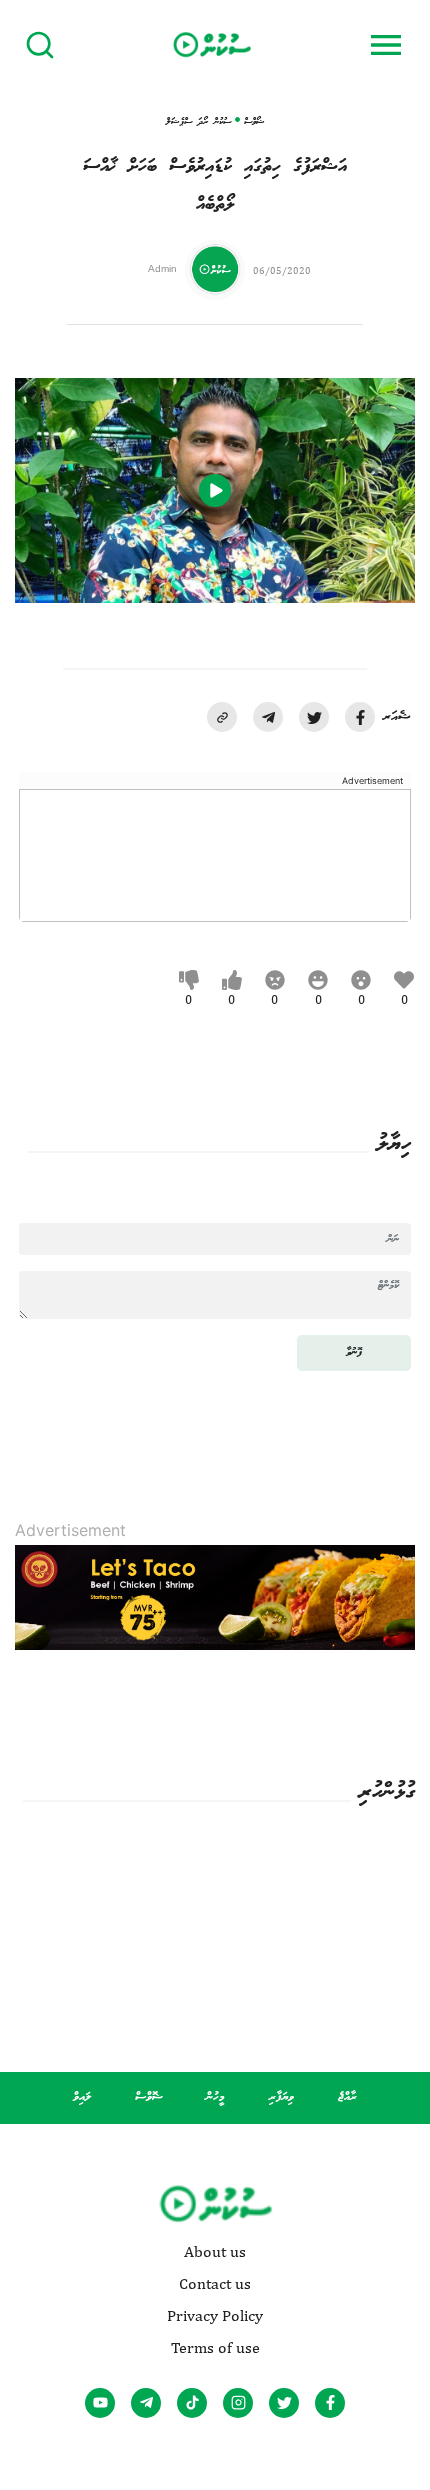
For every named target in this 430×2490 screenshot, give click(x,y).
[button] (222, 717)
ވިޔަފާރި (281, 2097)
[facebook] (360, 717)
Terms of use (215, 2348)
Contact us (215, 2284)
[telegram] (268, 717)
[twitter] (314, 717)
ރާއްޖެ (347, 2097)
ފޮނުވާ (354, 1352)
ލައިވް (82, 2097)
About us (215, 2252)
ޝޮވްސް (149, 2097)
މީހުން (215, 2097)
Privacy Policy (215, 2316)
